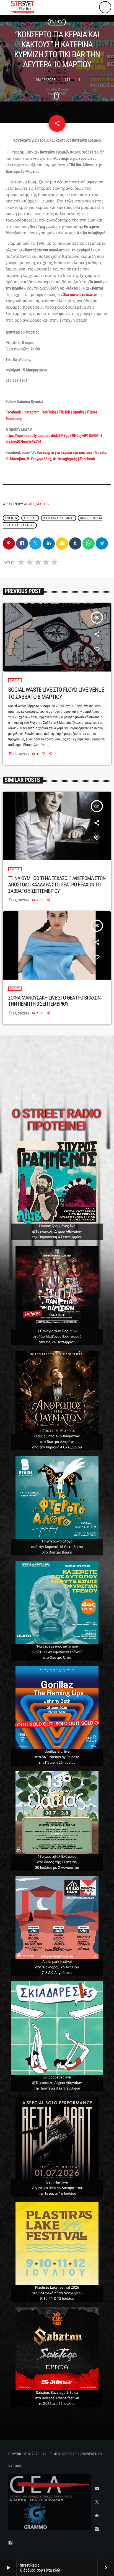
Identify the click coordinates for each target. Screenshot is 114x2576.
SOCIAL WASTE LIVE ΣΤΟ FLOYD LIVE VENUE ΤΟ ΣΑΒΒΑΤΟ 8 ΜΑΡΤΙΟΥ (56, 694)
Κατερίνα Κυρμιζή (59, 518)
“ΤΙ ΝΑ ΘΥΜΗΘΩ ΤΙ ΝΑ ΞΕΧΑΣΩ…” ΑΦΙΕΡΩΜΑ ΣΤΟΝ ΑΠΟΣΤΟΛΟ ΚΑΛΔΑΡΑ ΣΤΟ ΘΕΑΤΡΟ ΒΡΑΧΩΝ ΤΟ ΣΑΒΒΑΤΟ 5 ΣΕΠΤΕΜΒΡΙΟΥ (57, 885)
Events (57, 22)
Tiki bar (30, 518)
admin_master (37, 504)
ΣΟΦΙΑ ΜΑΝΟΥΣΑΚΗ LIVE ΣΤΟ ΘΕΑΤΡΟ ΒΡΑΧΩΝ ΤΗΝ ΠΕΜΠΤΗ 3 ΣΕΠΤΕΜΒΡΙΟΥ (55, 1001)
